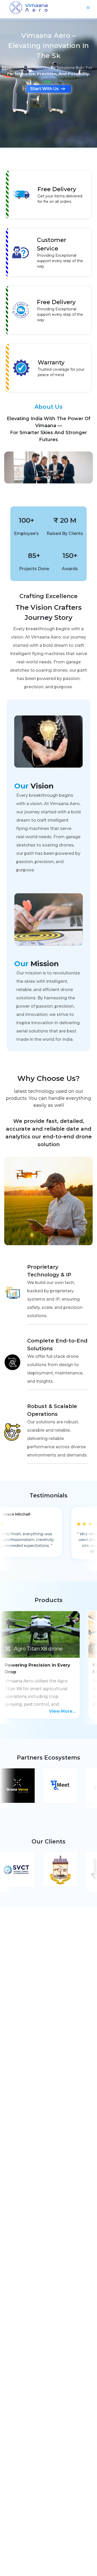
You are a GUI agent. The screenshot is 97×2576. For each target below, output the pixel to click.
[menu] (88, 8)
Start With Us (44, 79)
